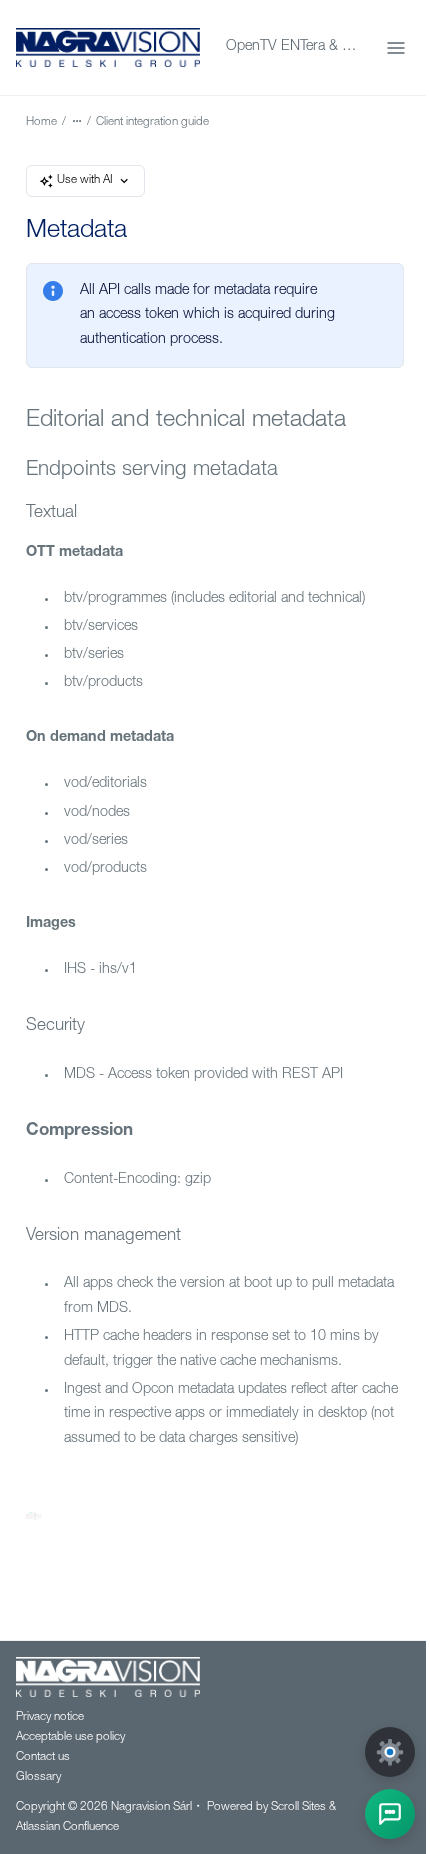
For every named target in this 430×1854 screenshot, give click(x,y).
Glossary (38, 1777)
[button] (390, 1814)
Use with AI (85, 180)
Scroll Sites (298, 1807)
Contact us (43, 1757)
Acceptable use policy (70, 1737)
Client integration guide (152, 122)
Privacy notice (50, 1717)
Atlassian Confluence (67, 1827)
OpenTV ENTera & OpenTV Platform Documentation (294, 47)
